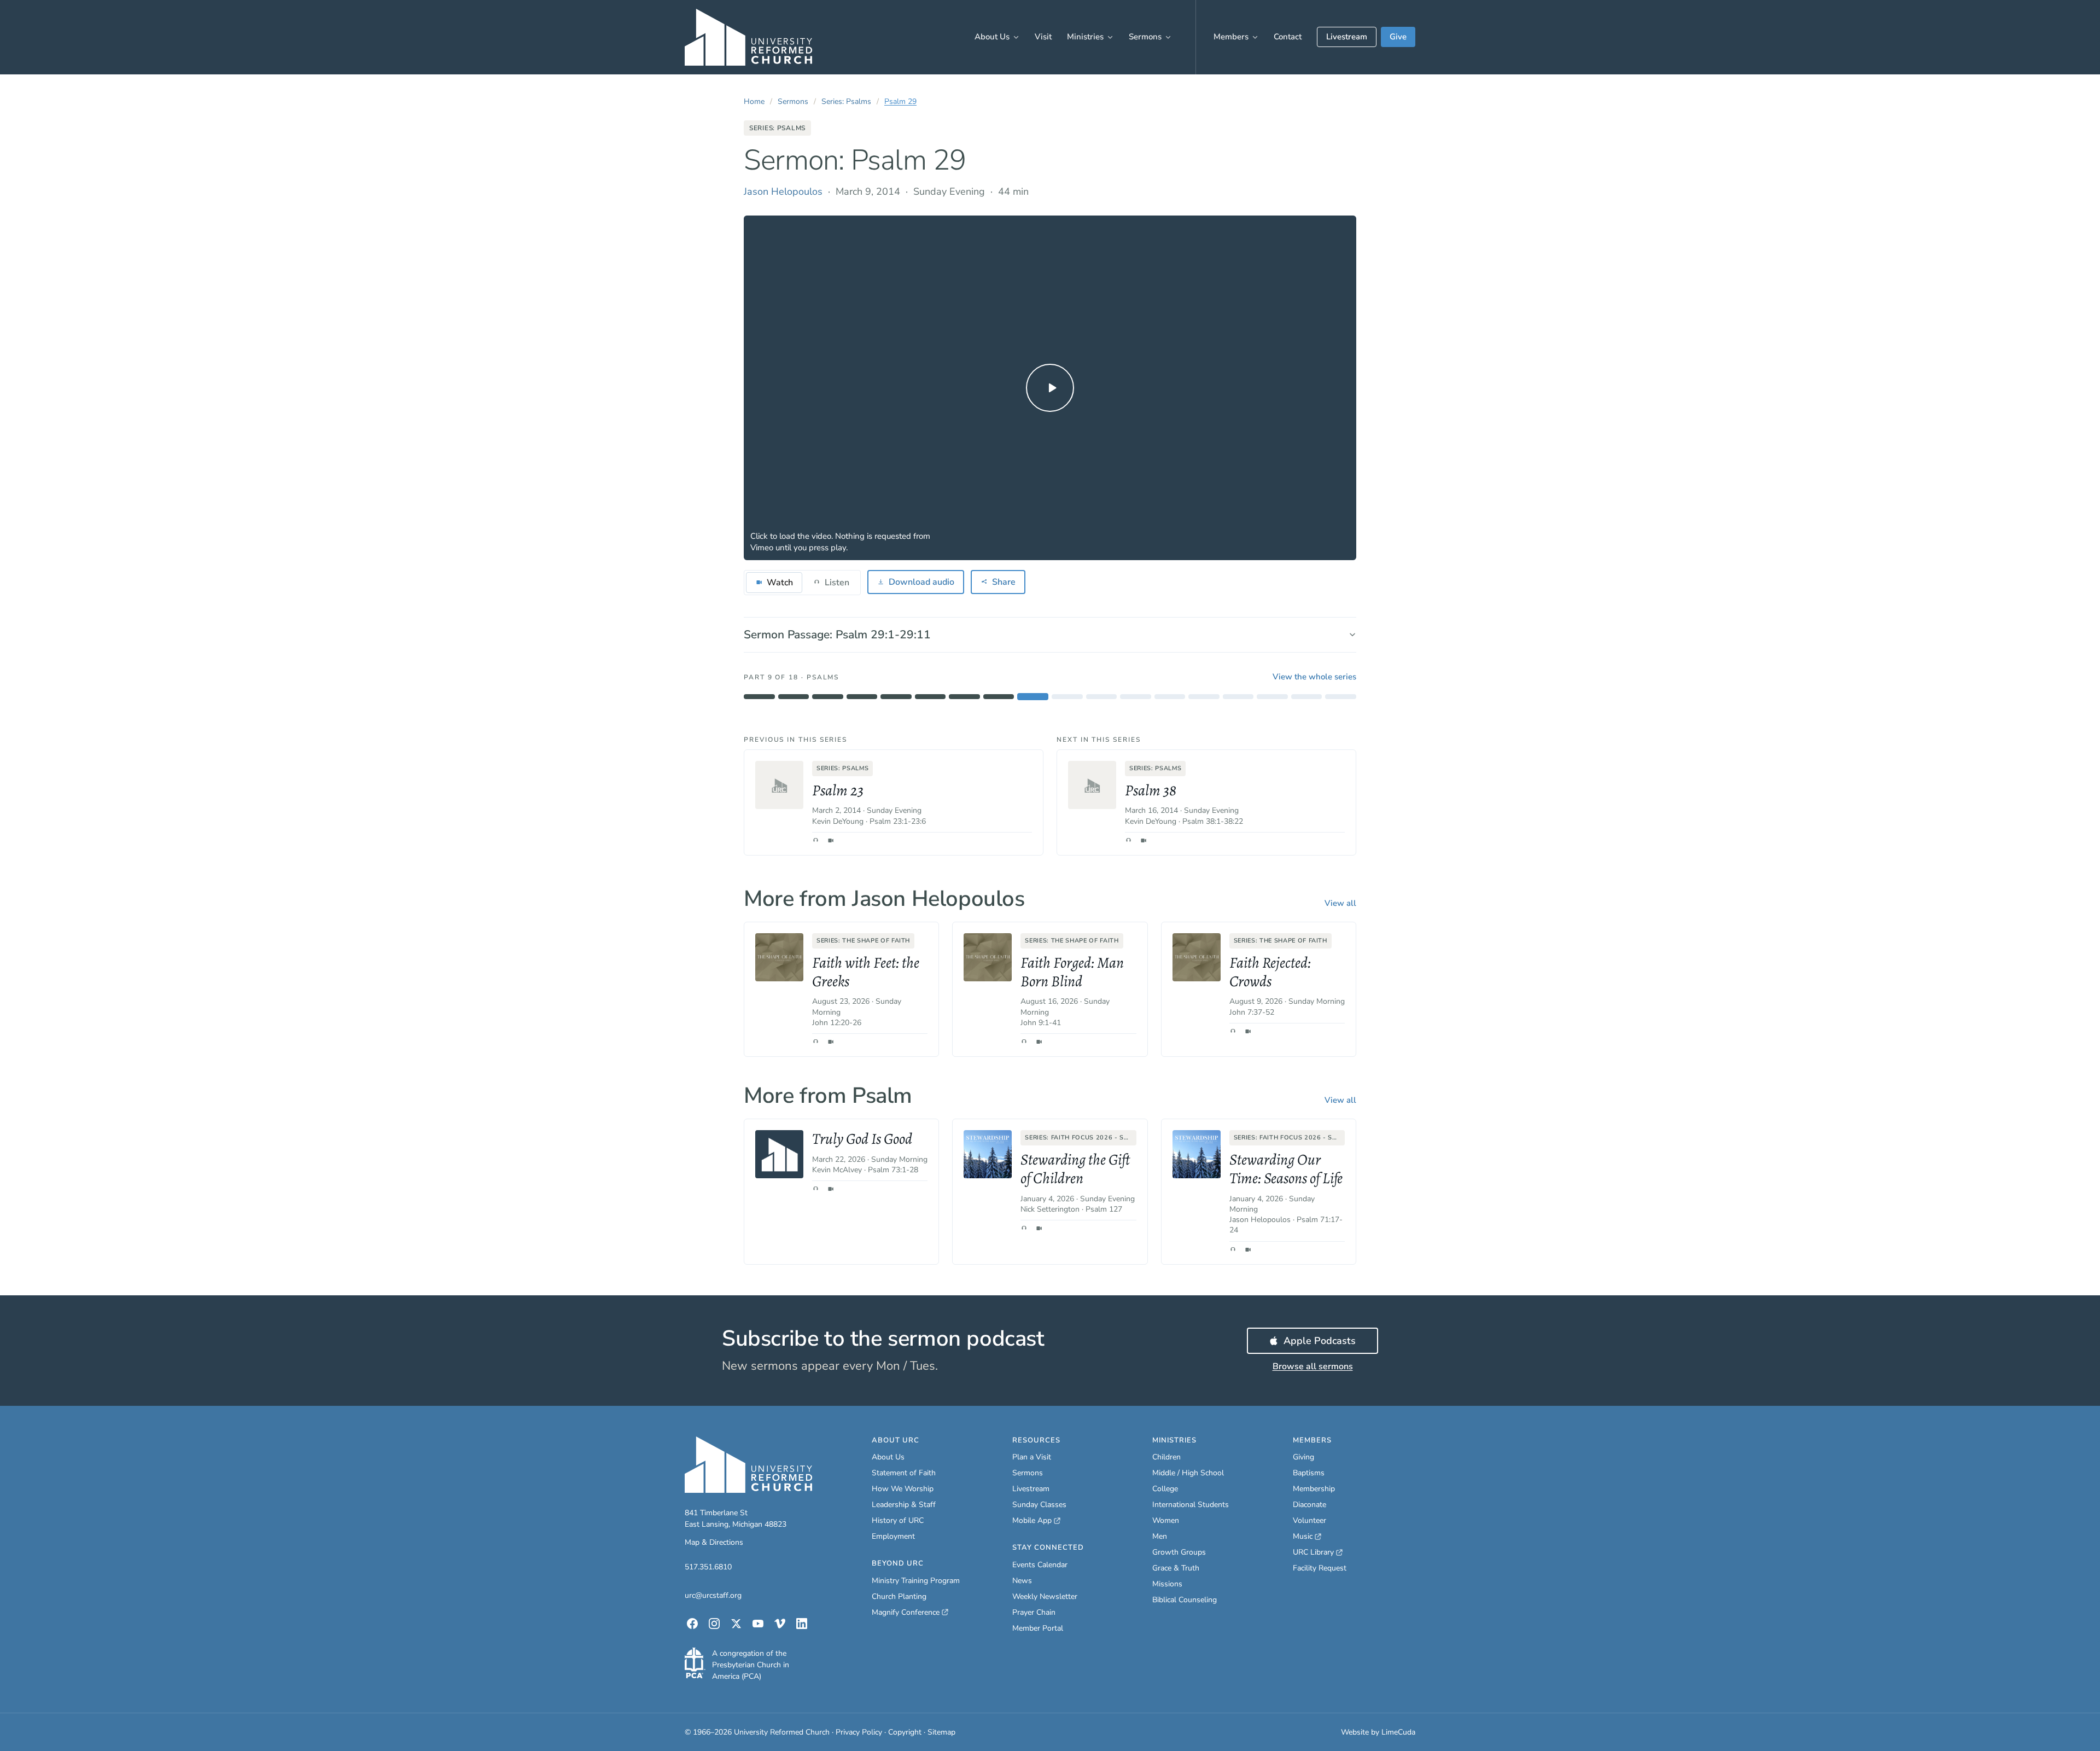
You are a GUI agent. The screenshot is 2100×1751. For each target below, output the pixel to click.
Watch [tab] (780, 583)
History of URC (898, 1520)
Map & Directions (714, 1542)
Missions (1167, 1584)
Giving (1303, 1457)
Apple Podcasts (1331, 1344)
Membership (1314, 1489)
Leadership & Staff (904, 1505)
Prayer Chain (1034, 1612)
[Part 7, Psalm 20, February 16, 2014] (964, 697)
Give (1398, 37)
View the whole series (1314, 677)
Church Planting (899, 1596)
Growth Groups (1179, 1552)
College (1165, 1489)
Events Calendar (1040, 1565)
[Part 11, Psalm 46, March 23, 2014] (1102, 697)
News (1022, 1581)
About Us (992, 37)
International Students (1191, 1505)
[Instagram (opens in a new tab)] (714, 1624)
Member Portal (1038, 1628)
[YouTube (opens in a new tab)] (758, 1624)
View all (1340, 903)
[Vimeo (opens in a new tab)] (780, 1624)
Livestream (1347, 37)
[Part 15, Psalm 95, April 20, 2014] (1238, 697)
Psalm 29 (900, 101)
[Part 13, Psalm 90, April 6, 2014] (1170, 697)
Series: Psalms (846, 101)
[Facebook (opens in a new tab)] (692, 1624)
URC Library (1318, 1552)
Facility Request (1320, 1568)
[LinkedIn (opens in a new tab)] (802, 1624)
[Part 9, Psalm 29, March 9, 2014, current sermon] (1033, 697)
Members (1231, 37)
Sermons (1145, 37)
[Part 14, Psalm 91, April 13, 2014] (1204, 697)
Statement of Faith (904, 1473)
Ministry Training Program (916, 1581)
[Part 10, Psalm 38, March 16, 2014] (1067, 697)
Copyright (905, 1732)
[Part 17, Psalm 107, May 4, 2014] (1307, 697)
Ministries (1085, 37)
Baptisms (1309, 1473)
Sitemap (941, 1732)
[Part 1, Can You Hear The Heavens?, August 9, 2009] (759, 697)
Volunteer (1309, 1520)
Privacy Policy (859, 1732)
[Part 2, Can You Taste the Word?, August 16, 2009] (794, 697)
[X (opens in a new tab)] (736, 1624)
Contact (1288, 37)
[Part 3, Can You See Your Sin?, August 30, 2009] (828, 697)
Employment (893, 1536)
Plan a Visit (1032, 1457)
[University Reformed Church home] (748, 37)
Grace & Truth (1176, 1568)
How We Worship (903, 1489)
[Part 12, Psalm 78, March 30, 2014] (1136, 697)
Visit (1043, 37)
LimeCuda (1398, 1732)
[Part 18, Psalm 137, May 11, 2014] (1341, 697)
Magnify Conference (906, 1613)
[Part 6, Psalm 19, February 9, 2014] (931, 697)
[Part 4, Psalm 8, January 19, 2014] (862, 697)
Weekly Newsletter (1045, 1596)
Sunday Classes (1039, 1505)
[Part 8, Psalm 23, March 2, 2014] (999, 697)
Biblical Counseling (1185, 1600)
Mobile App (1036, 1521)
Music (1307, 1537)
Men (1160, 1536)
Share (1004, 582)
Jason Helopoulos (783, 191)
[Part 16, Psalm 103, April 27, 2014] (1272, 697)
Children (1166, 1457)
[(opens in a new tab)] (695, 1663)
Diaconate (1309, 1505)
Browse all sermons (1313, 1366)
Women (1166, 1520)
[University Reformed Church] (748, 1465)
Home (754, 101)
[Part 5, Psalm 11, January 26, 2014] (896, 697)
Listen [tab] (837, 583)
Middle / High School (1188, 1473)
